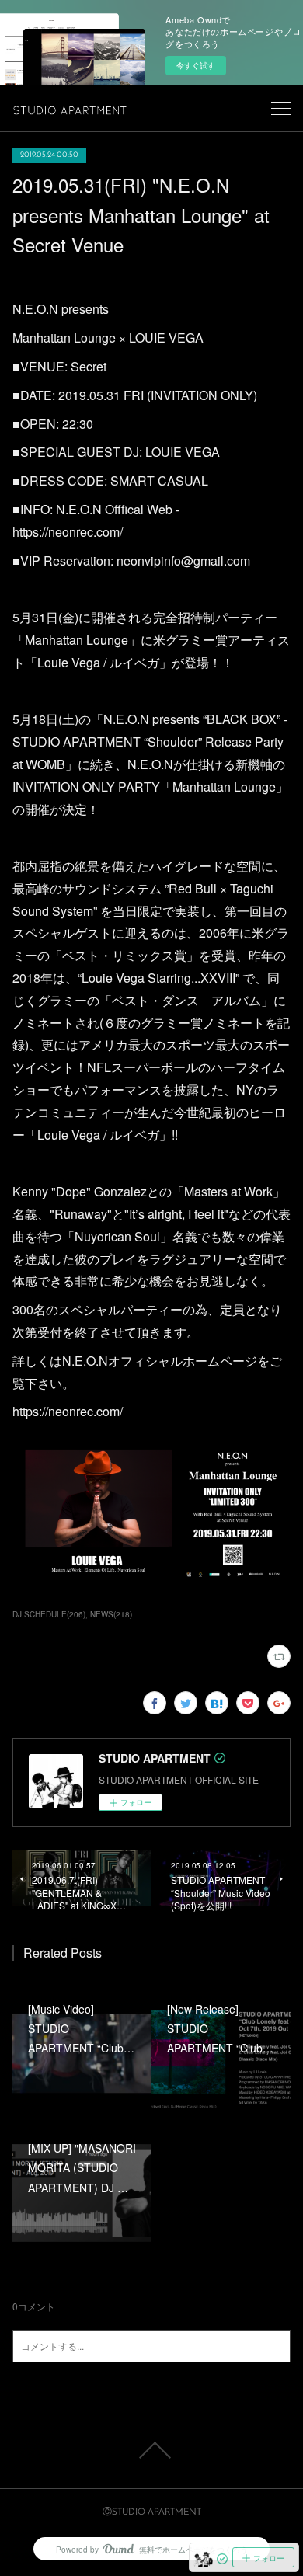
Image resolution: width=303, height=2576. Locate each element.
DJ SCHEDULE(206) (49, 1614)
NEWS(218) (111, 1614)
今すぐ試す (196, 65)
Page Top (151, 2450)
